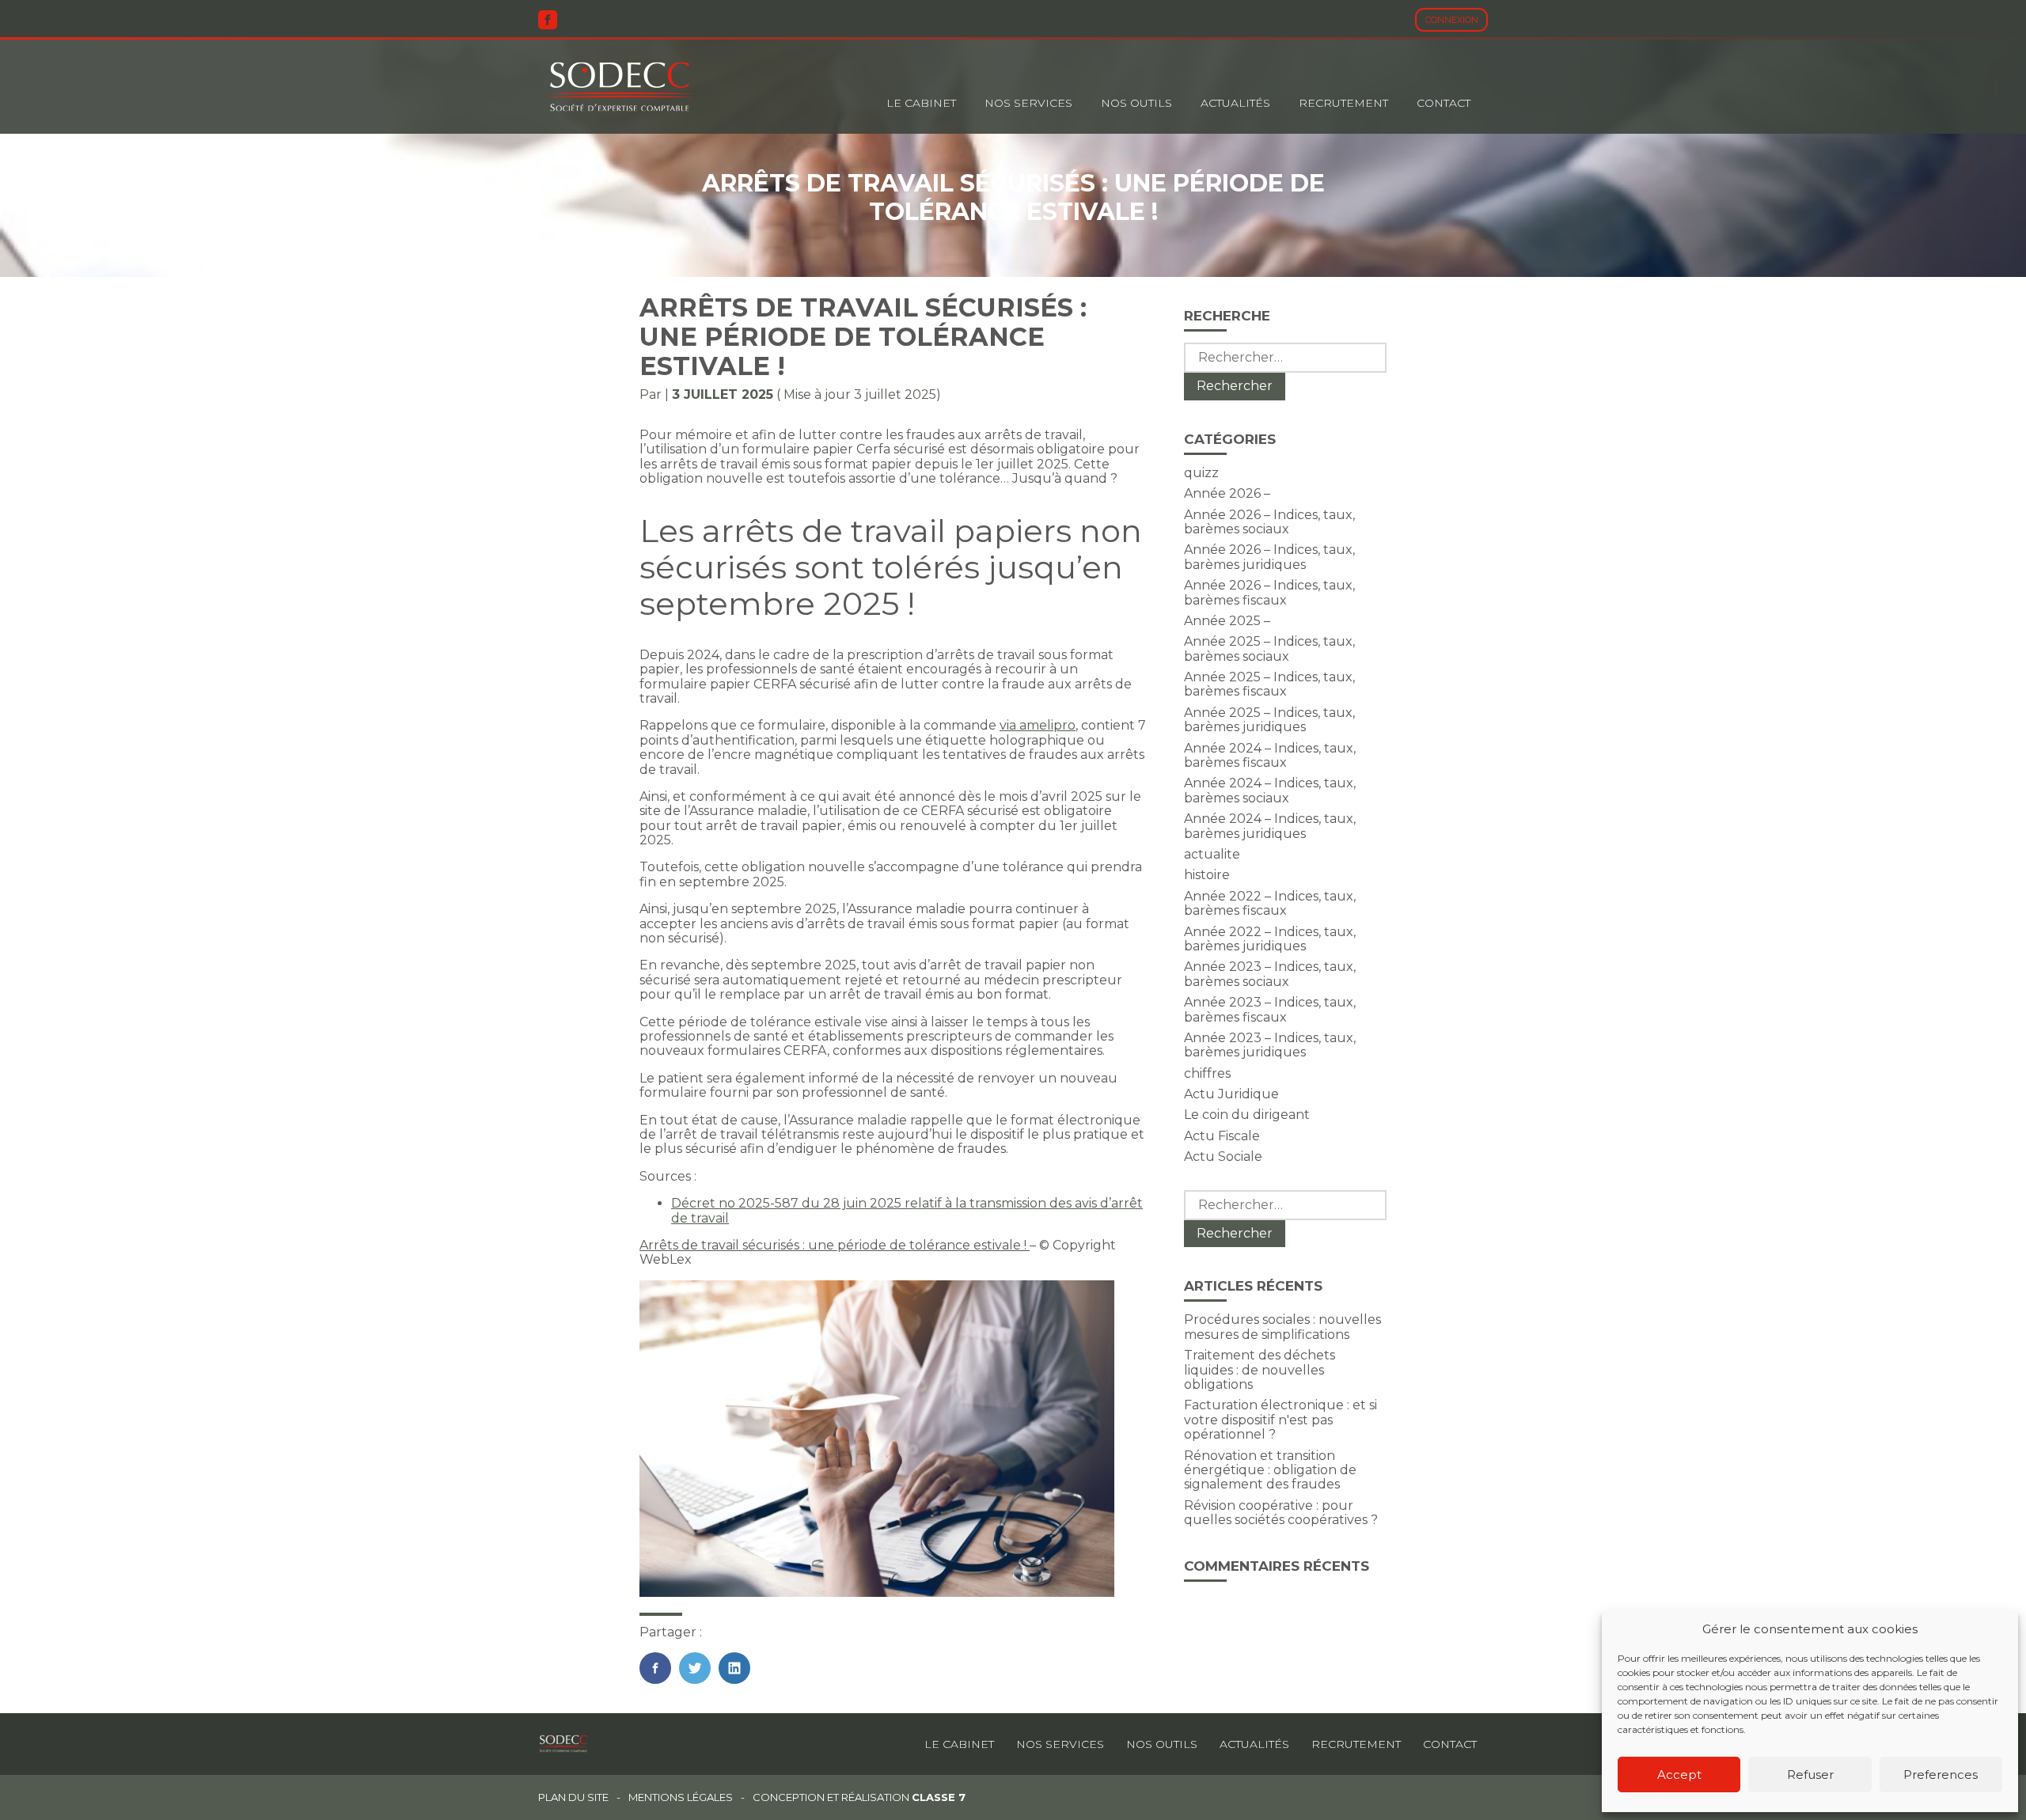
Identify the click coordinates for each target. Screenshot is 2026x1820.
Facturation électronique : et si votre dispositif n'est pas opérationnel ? (1280, 1420)
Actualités (1235, 103)
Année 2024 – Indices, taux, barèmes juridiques (1270, 826)
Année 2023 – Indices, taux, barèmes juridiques (1270, 1045)
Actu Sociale (1223, 1156)
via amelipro (1038, 725)
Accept (1679, 1774)
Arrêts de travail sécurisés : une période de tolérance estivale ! (835, 1245)
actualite (1212, 854)
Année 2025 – (1227, 621)
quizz (1201, 473)
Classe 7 (939, 1797)
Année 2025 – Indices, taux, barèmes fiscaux (1269, 684)
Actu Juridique (1231, 1094)
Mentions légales (681, 1797)
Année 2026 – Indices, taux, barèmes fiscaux (1269, 592)
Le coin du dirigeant (1247, 1115)
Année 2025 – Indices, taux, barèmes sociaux (1269, 648)
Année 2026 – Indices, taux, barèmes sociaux (1269, 522)
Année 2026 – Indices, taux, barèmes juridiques (1269, 557)
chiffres (1207, 1073)
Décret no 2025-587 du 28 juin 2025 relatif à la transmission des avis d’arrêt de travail (907, 1210)
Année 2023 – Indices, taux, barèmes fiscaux (1270, 1009)
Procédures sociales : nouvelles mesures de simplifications (1282, 1327)
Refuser (1810, 1774)
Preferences (1941, 1774)
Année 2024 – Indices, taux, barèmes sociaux (1270, 790)
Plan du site (573, 1797)
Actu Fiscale (1222, 1136)
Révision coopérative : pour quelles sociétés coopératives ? (1281, 1513)
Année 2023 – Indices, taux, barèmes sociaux (1270, 974)
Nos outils (1136, 103)
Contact (1444, 103)
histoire (1207, 875)
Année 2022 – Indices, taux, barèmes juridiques (1270, 939)
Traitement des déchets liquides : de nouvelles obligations (1260, 1370)
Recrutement (1343, 103)
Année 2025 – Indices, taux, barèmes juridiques (1269, 720)
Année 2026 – (1227, 493)
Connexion (1452, 20)
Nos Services (1028, 103)
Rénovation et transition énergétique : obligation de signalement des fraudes (1270, 1470)
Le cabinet (921, 103)
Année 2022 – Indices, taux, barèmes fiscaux (1270, 903)
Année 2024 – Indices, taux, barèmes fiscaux (1270, 755)
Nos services (1060, 1744)
